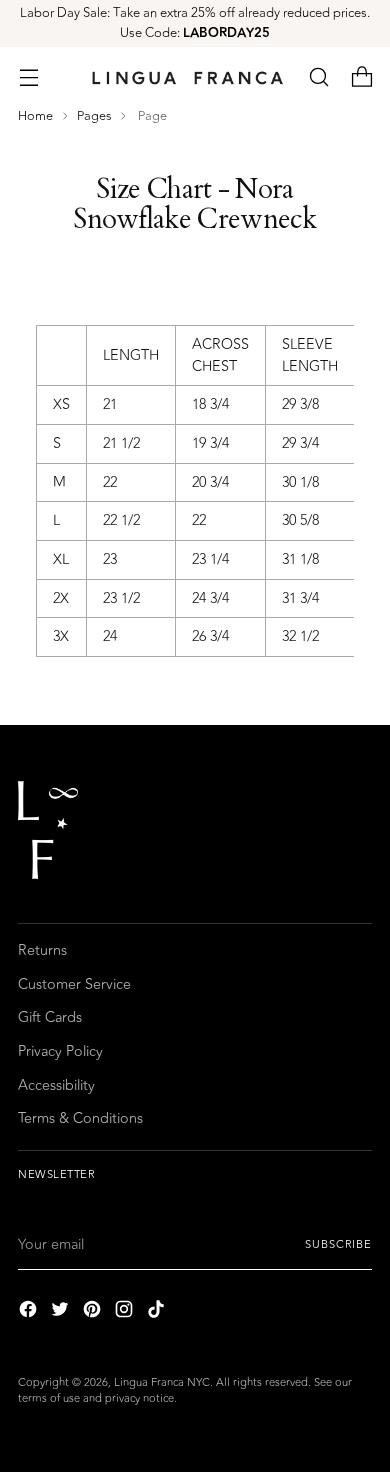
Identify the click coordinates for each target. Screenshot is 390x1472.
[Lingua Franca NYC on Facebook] (30, 1312)
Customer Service (74, 984)
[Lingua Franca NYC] (187, 77)
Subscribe (338, 1244)
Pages (94, 116)
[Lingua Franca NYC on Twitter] (62, 1312)
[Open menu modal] (28, 77)
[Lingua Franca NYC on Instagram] (126, 1312)
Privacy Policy (60, 1051)
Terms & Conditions (80, 1118)
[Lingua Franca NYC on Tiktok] (158, 1312)
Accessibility (56, 1085)
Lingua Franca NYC (162, 1382)
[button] (318, 77)
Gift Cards (50, 1017)
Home (35, 116)
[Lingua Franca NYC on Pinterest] (94, 1312)
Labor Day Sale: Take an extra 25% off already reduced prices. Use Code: (195, 23)
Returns (42, 950)
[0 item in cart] (361, 77)
